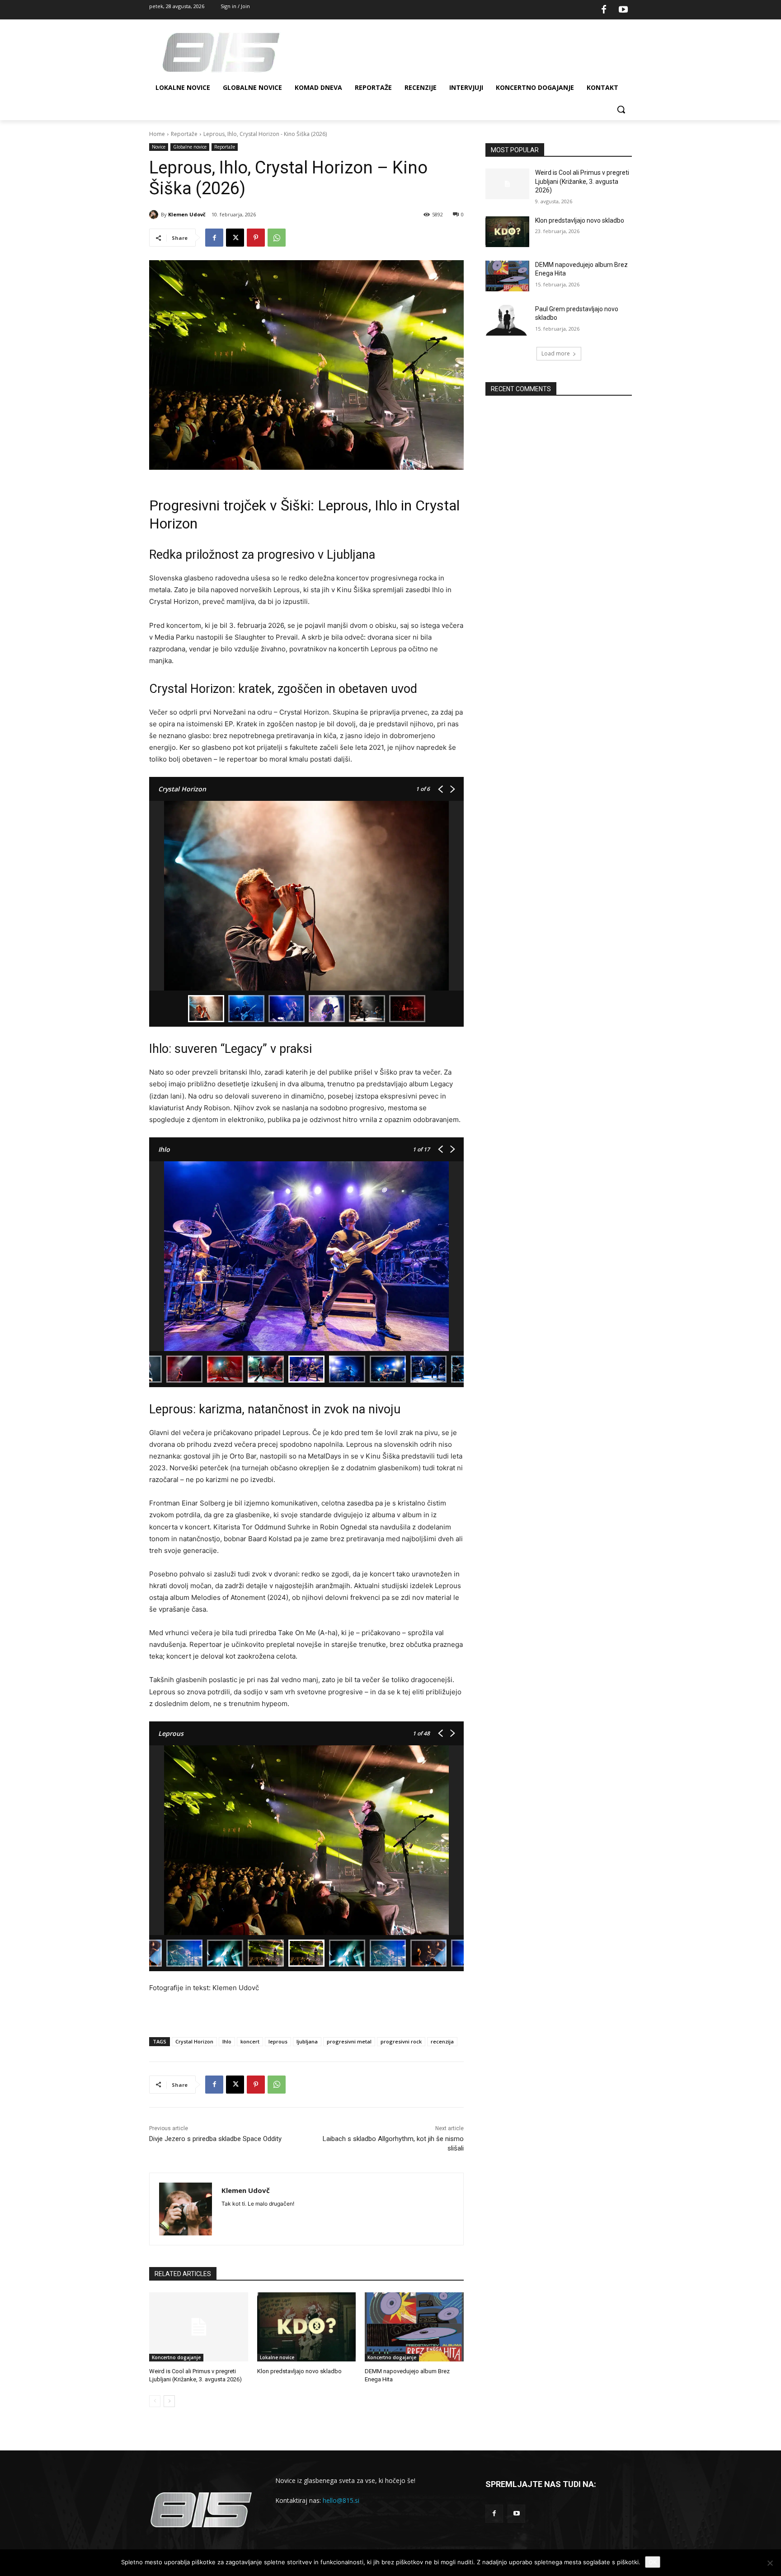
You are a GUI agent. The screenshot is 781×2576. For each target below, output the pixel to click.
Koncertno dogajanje (176, 2357)
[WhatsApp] (277, 238)
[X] (235, 238)
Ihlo (227, 2041)
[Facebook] (604, 10)
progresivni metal (349, 2041)
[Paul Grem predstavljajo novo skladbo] (507, 320)
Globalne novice (190, 147)
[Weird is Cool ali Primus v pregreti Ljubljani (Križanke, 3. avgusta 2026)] (199, 2327)
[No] (770, 2563)
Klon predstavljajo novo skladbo (299, 2371)
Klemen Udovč (187, 214)
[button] (621, 109)
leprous (278, 2041)
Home (157, 134)
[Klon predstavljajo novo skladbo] (307, 2327)
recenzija (442, 2041)
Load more (556, 353)
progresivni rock (401, 2041)
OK (653, 2562)
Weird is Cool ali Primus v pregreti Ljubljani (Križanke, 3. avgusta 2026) (582, 181)
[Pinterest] (256, 238)
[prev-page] (155, 2401)
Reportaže (184, 134)
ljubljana (307, 2041)
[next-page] (169, 2401)
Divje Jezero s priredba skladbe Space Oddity (215, 2139)
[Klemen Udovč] (155, 215)
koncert (250, 2041)
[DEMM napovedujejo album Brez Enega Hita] (414, 2327)
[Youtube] (623, 10)
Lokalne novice (277, 2357)
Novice (159, 147)
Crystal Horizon (194, 2041)
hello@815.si (341, 2500)
